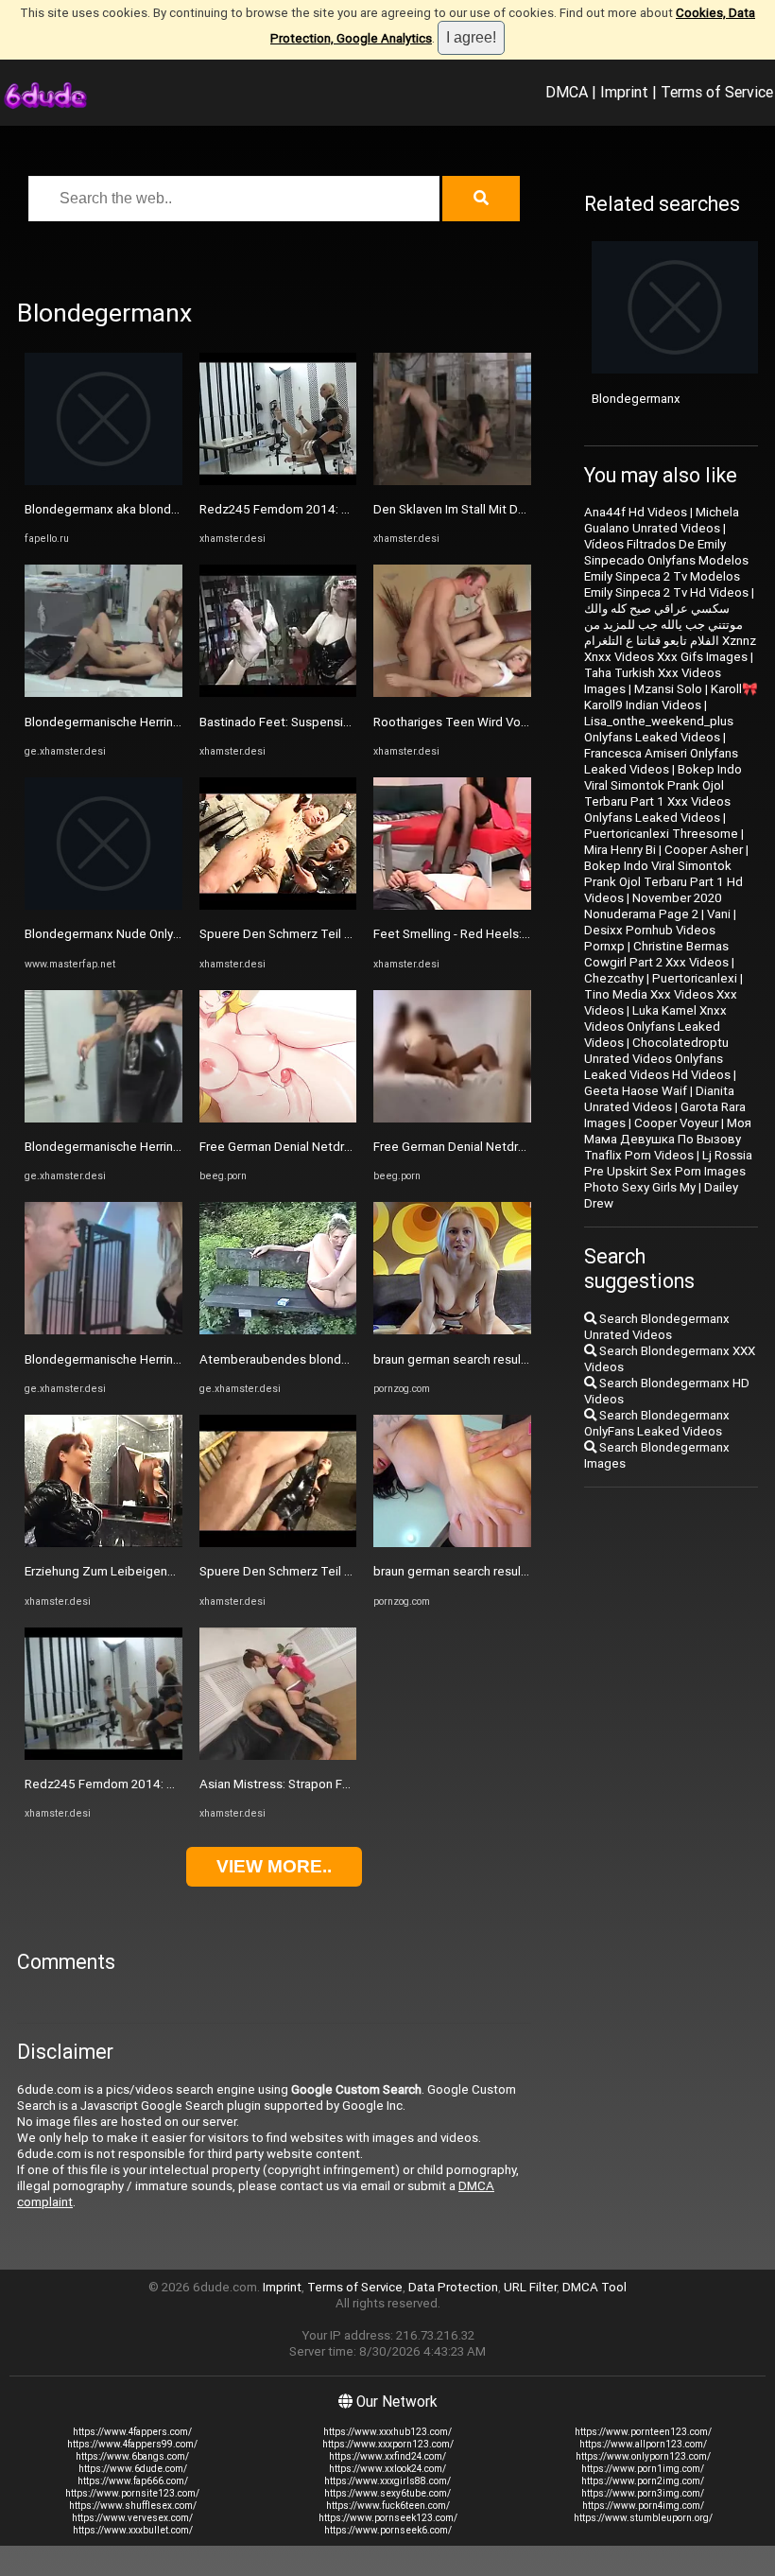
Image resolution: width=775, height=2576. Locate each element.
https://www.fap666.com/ (133, 2481)
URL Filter (530, 2287)
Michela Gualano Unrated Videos (662, 520)
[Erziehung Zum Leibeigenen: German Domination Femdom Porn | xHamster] (103, 1543)
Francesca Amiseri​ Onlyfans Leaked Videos (661, 761)
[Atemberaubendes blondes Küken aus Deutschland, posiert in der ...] (278, 1330)
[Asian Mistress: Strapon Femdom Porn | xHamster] (278, 1756)
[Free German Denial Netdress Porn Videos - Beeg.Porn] (278, 1118)
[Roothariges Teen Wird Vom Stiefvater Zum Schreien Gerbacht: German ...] (452, 693)
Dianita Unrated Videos (659, 1099)
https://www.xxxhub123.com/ (387, 2432)
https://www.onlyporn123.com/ (643, 2456)
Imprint (624, 92)
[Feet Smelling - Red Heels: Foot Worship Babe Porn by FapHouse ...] (452, 905)
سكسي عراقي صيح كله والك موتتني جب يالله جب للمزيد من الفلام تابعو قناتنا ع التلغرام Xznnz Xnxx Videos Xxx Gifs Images (670, 633)
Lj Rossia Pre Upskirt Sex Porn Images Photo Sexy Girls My (668, 1171)
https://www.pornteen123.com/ (643, 2432)
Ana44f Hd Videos (636, 512)
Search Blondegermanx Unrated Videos (657, 1327)
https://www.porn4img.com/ (643, 2506)
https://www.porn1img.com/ (643, 2469)
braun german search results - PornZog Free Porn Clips (527, 1359)
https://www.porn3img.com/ (643, 2493)
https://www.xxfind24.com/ (387, 2456)
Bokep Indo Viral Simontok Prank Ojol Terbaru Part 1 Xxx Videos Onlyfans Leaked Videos (663, 793)
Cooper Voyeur (676, 1123)
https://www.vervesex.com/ (132, 2518)
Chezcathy (614, 978)
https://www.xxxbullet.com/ (133, 2530)
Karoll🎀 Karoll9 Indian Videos (671, 697)
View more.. (274, 1866)
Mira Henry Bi (620, 850)
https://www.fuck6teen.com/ (388, 2506)
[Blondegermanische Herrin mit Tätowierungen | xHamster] (103, 693)
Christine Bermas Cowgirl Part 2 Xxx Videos (656, 954)
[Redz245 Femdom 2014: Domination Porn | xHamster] (103, 1756)
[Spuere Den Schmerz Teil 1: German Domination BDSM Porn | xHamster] (278, 905)
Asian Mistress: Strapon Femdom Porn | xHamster (339, 1784)
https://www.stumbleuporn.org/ (643, 2518)
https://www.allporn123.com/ (643, 2444)
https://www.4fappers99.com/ (132, 2444)
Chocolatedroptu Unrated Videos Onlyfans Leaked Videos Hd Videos (657, 1059)
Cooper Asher (704, 850)
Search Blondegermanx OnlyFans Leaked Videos (657, 1423)
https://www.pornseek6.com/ (388, 2530)
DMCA (567, 92)
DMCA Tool (594, 2287)
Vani (719, 914)
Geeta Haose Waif (636, 1091)
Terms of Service (717, 92)
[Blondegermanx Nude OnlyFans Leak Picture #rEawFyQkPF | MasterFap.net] (103, 905)
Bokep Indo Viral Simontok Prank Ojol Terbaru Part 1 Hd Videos (663, 882)
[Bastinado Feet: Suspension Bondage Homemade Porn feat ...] (278, 693)
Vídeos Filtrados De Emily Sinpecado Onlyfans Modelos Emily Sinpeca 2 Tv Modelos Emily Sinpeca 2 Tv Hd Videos (666, 568)
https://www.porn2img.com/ (643, 2481)
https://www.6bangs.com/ (132, 2456)
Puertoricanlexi (695, 978)
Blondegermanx (636, 399)
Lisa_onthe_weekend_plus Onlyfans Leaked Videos (659, 729)
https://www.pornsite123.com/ (132, 2493)
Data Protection (453, 2287)
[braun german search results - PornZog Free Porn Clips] (452, 1330)
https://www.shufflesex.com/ (133, 2506)
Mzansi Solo (668, 689)
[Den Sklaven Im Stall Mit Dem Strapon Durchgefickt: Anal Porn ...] (452, 481)
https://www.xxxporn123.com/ (388, 2444)
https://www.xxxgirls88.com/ (387, 2481)
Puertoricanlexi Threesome (661, 834)
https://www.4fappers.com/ (132, 2432)
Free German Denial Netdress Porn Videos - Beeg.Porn (353, 1147)
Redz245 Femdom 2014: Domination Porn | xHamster (174, 1784)
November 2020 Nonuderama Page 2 (653, 906)
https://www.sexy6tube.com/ (387, 2493)
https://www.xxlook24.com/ (387, 2469)
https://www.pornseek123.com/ (388, 2518)
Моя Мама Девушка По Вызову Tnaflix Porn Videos (668, 1139)
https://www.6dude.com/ (133, 2469)
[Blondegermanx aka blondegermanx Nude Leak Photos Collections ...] (103, 481)
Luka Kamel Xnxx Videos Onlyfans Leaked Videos (655, 1027)
